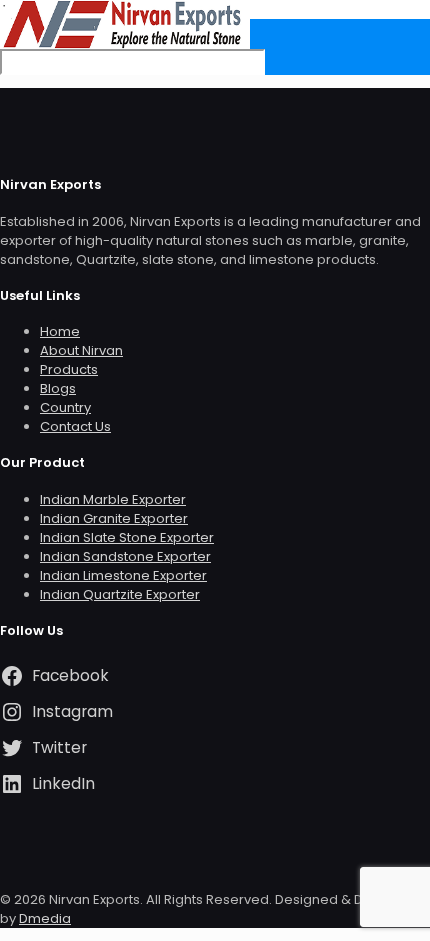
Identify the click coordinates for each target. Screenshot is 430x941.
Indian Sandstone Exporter (125, 556)
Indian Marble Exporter (113, 499)
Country (65, 407)
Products (69, 369)
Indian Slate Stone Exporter (127, 537)
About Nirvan (81, 350)
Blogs (58, 388)
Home (60, 331)
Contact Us (75, 426)
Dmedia (45, 918)
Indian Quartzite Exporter (120, 594)
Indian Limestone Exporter (123, 575)
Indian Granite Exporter (114, 518)
